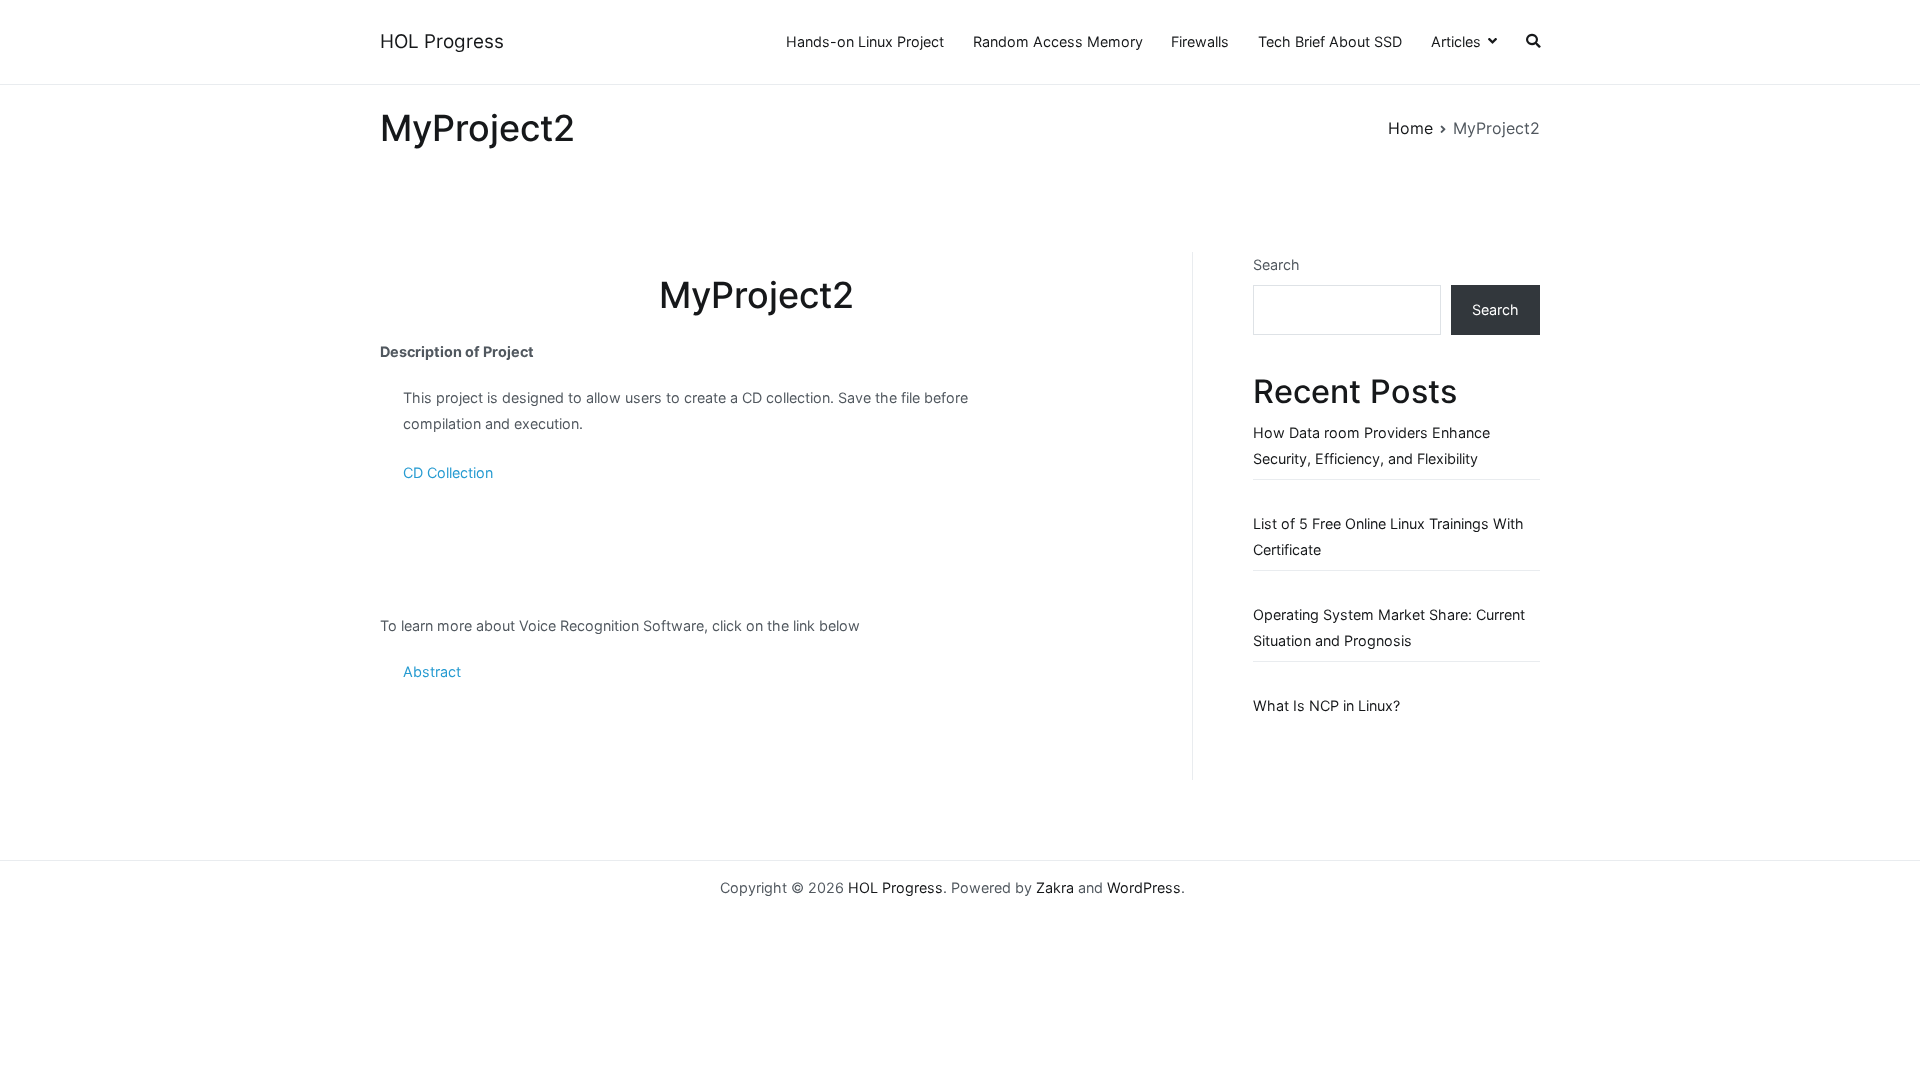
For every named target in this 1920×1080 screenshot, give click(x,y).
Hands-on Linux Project (865, 41)
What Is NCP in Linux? (1326, 705)
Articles (1456, 41)
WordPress (1144, 887)
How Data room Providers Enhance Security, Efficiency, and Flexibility (1371, 445)
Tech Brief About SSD (1330, 41)
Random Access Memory (1058, 41)
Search (1276, 264)
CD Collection (448, 472)
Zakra (1055, 887)
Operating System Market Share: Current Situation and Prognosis (1389, 627)
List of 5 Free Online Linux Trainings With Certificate (1388, 536)
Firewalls (1200, 41)
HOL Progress (442, 41)
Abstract (432, 671)
